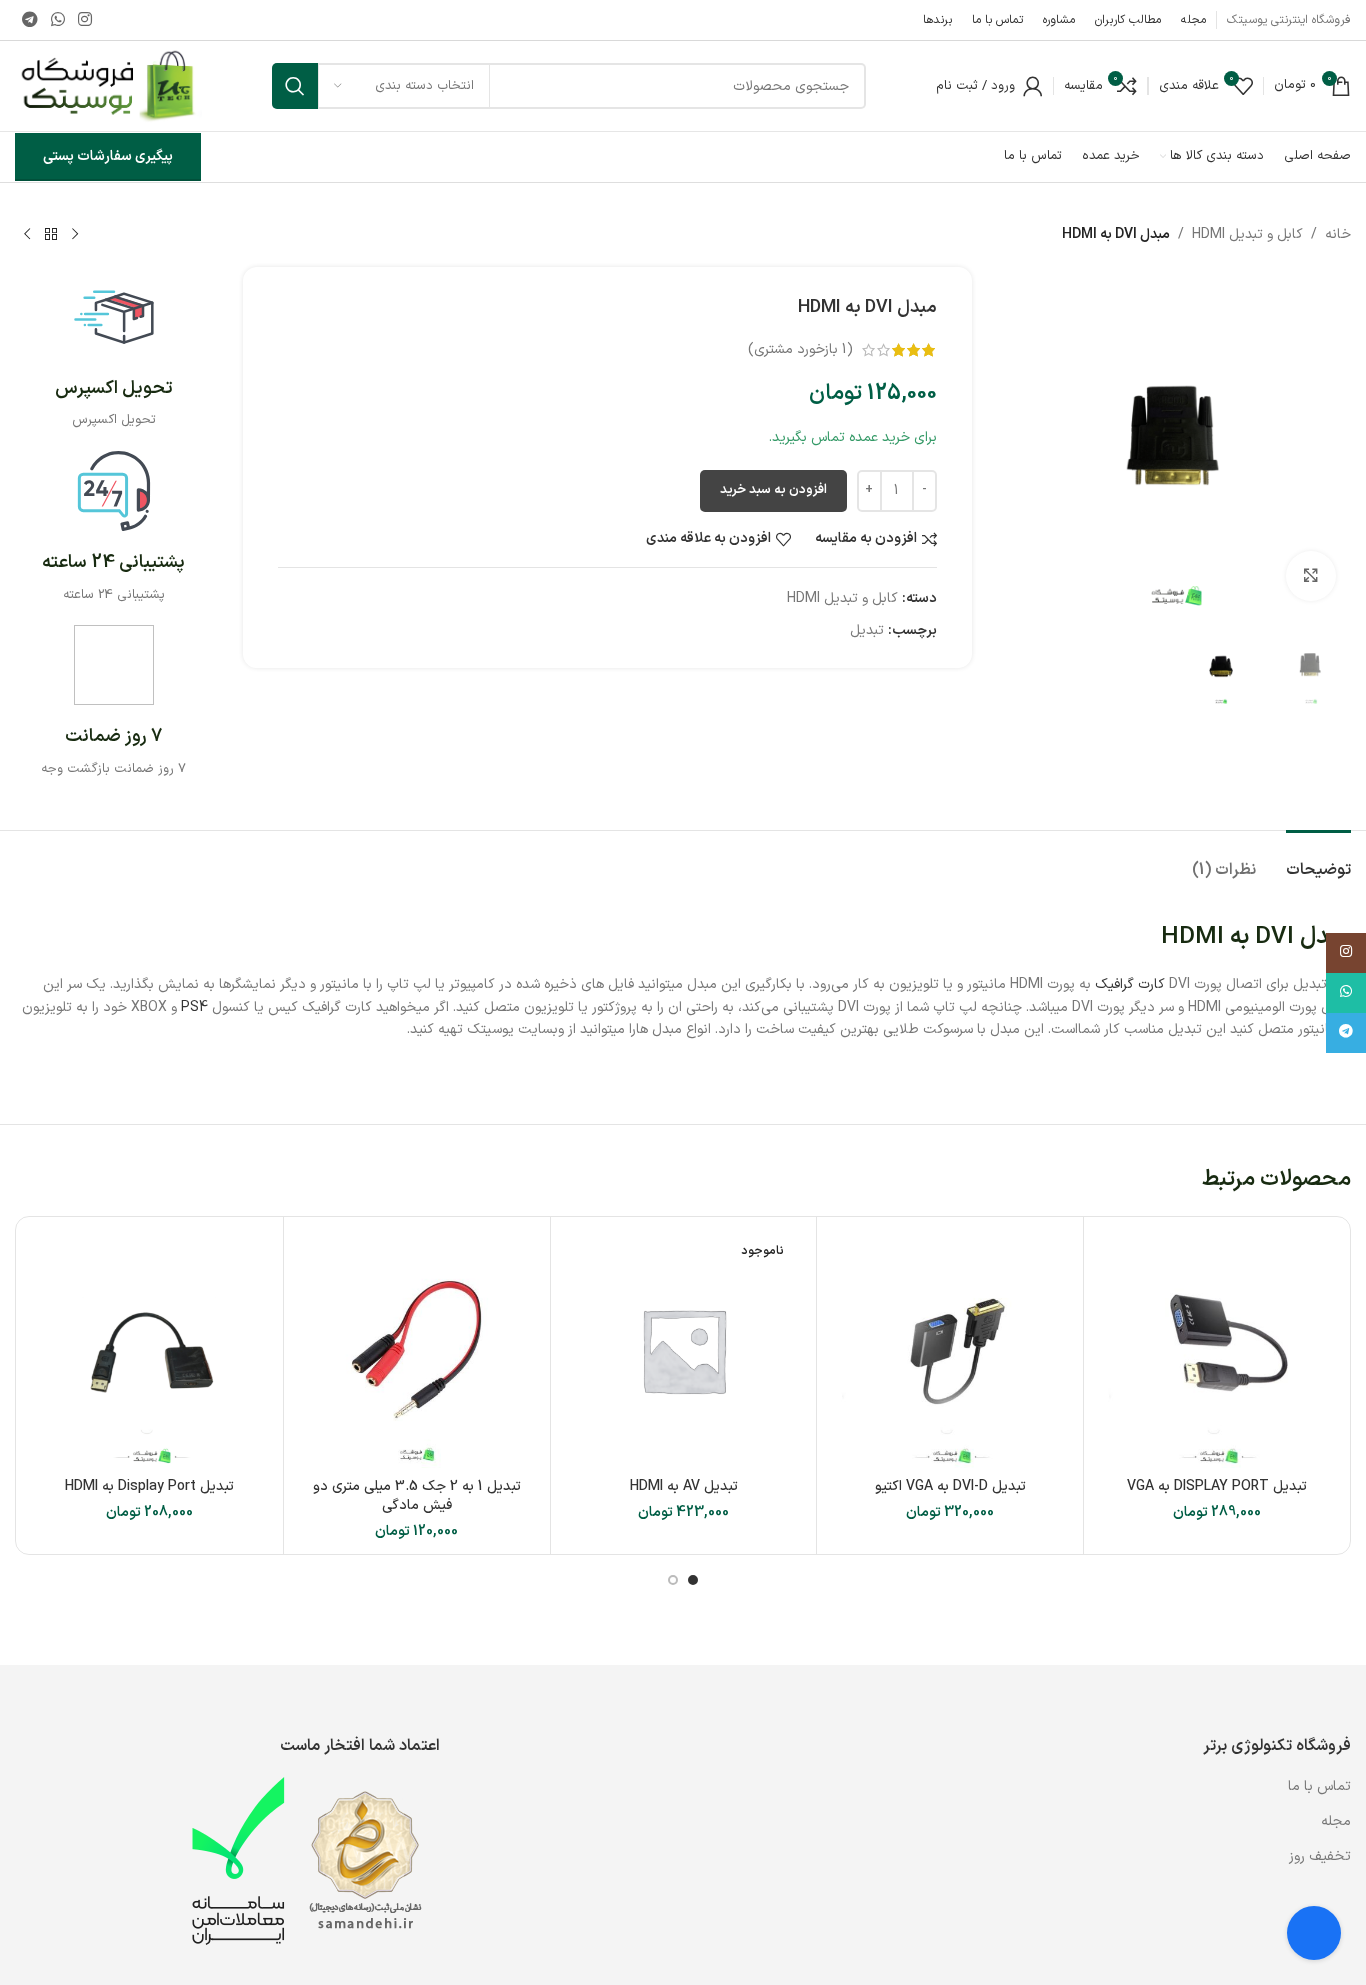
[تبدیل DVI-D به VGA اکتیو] (950, 1350)
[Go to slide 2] (673, 1580)
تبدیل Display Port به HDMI (149, 1486)
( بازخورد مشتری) (800, 349)
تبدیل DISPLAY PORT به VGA (1217, 1486)
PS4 (194, 1007)
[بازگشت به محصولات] (51, 235)
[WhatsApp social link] (57, 20)
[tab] (1318, 860)
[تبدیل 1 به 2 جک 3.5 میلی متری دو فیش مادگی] (417, 1350)
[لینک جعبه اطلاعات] (114, 354)
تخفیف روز (1320, 1856)
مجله (1336, 1821)
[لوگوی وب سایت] (108, 85)
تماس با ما (1317, 1786)
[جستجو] (295, 86)
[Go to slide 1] (693, 1580)
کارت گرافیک (1130, 984)
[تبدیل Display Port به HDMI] (150, 1350)
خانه (1338, 234)
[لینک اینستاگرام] (85, 20)
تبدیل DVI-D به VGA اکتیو (950, 1486)
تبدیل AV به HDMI (684, 1486)
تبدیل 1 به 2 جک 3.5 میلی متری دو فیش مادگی (417, 1496)
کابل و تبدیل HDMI (1247, 234)
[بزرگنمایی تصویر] (1311, 576)
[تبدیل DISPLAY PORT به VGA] (1217, 1350)
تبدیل (867, 630)
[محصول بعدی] (27, 235)
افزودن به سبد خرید (773, 490)
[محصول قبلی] (75, 235)
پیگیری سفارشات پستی (108, 156)
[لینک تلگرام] (29, 20)
